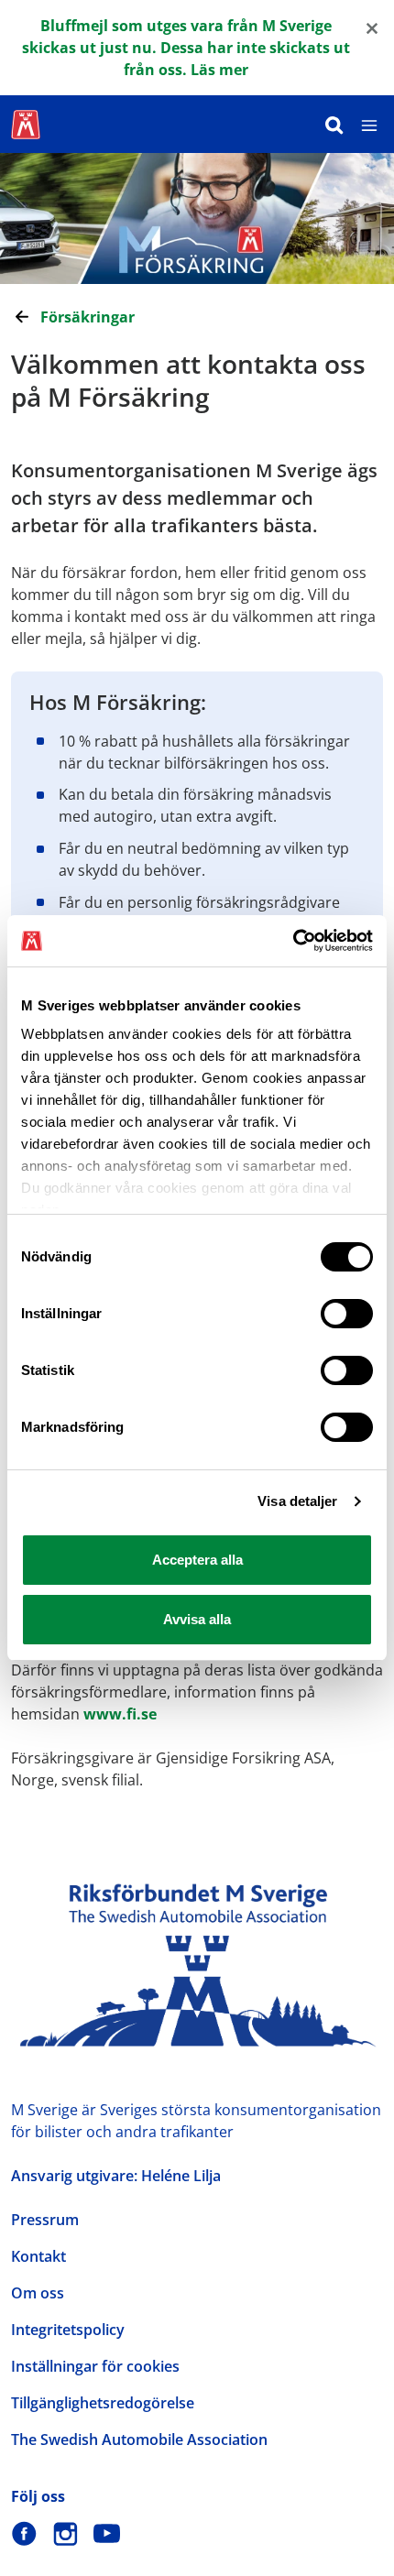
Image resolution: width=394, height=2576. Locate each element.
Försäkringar (88, 317)
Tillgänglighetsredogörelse (103, 2403)
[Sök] (334, 124)
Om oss (38, 2293)
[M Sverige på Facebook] (24, 2533)
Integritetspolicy (68, 2330)
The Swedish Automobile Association (139, 2440)
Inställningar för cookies (95, 2366)
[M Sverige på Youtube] (107, 2533)
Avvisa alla (197, 1619)
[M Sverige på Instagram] (66, 2533)
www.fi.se (120, 1714)
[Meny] (369, 124)
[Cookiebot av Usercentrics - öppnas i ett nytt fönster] (293, 941)
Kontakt (38, 2256)
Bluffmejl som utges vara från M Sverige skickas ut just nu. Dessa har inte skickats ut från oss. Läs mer (186, 48)
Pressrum (45, 2220)
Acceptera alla (197, 1560)
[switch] (347, 1314)
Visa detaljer (297, 1501)
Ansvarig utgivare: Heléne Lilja (116, 2176)
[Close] (372, 27)
